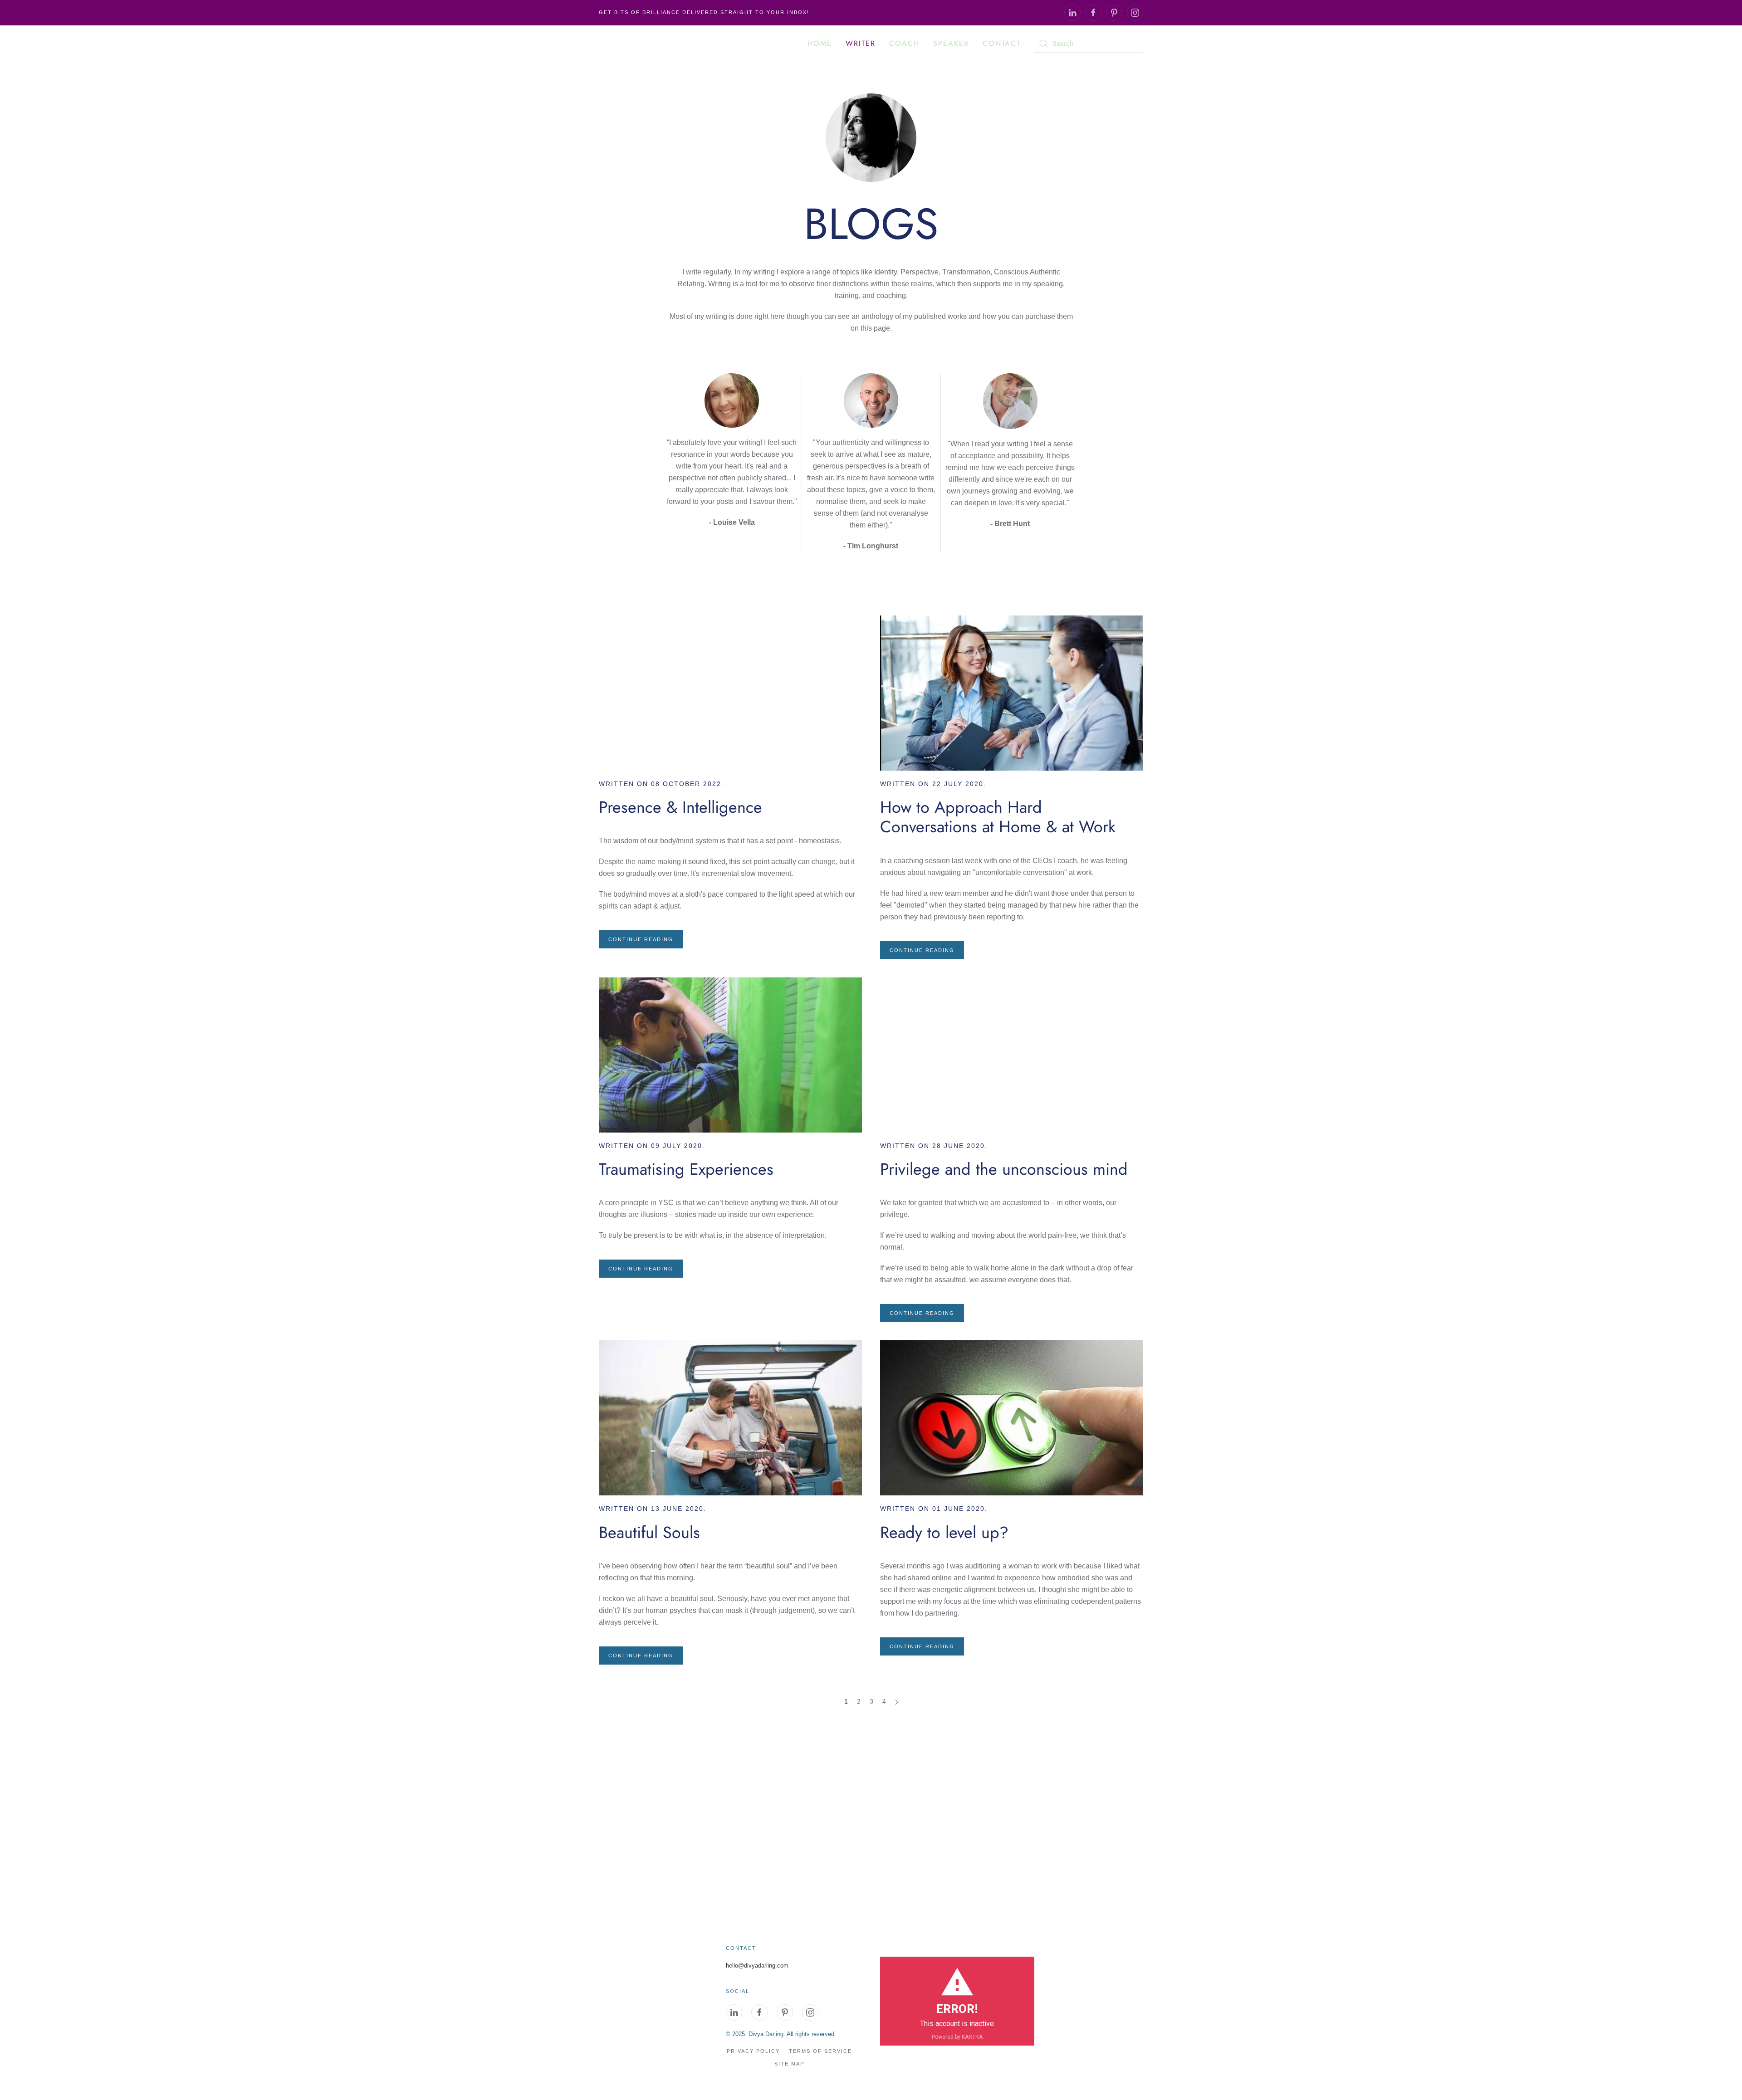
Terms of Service (820, 2051)
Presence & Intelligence (680, 807)
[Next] (897, 1702)
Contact (1002, 43)
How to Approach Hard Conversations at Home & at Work (998, 817)
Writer (861, 43)
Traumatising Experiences (686, 1169)
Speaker (951, 43)
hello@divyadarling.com (757, 1966)
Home (820, 43)
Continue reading (641, 939)
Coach (904, 43)
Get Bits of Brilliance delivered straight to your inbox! (704, 12)
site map (789, 2064)
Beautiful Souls (649, 1532)
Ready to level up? (944, 1532)
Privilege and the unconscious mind (1004, 1169)
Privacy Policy (753, 2051)
